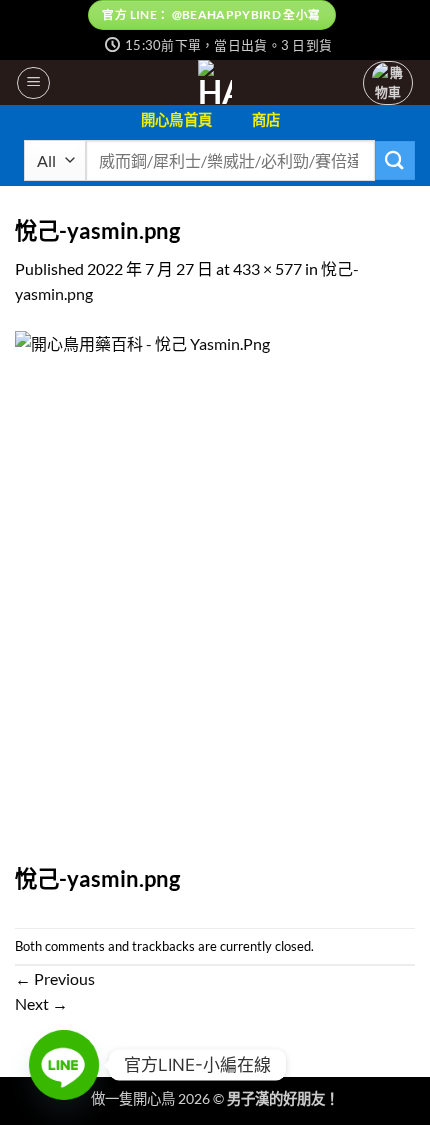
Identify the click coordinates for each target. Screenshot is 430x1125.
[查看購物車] (388, 83)
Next (41, 1003)
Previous (55, 978)
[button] (33, 83)
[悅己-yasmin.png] (215, 595)
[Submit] (395, 160)
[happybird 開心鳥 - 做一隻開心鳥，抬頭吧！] (215, 82)
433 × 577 (267, 268)
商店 (266, 119)
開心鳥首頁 (176, 119)
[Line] (64, 1065)
